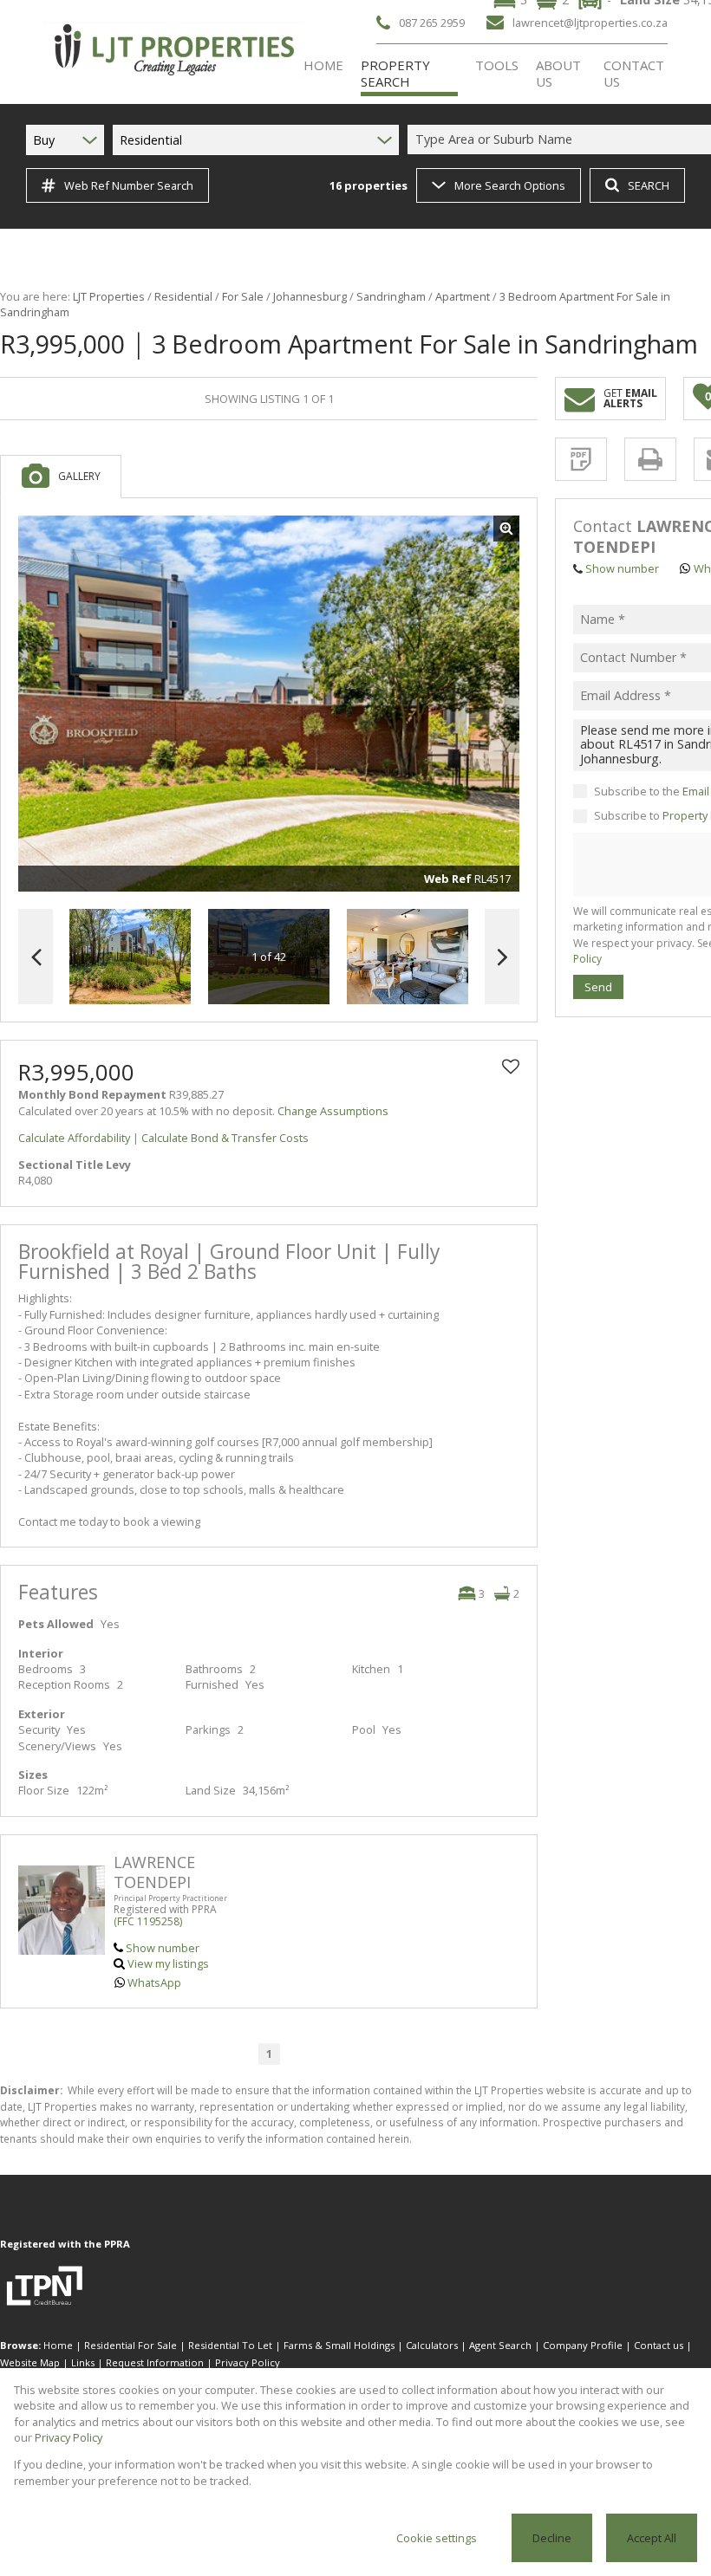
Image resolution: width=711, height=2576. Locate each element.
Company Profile (583, 2345)
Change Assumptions (333, 1111)
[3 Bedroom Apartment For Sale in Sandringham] (269, 704)
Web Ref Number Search (129, 185)
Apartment (463, 296)
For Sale (243, 296)
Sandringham (391, 296)
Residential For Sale (130, 2345)
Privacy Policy (248, 2362)
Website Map (30, 2362)
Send (598, 987)
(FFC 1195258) (148, 1921)
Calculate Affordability (74, 1138)
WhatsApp (154, 1982)
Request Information (155, 2362)
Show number (163, 1948)
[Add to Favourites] (511, 1067)
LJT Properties (109, 296)
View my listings (168, 1963)
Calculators (432, 2345)
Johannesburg (310, 296)
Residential (183, 296)
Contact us (659, 2345)
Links (83, 2362)
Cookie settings (437, 2538)
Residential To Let (230, 2345)
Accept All (652, 2538)
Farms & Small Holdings (339, 2345)
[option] (408, 957)
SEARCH (649, 185)
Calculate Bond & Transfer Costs (225, 1138)
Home (58, 2345)
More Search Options (510, 185)
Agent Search (500, 2345)
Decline (552, 2538)
